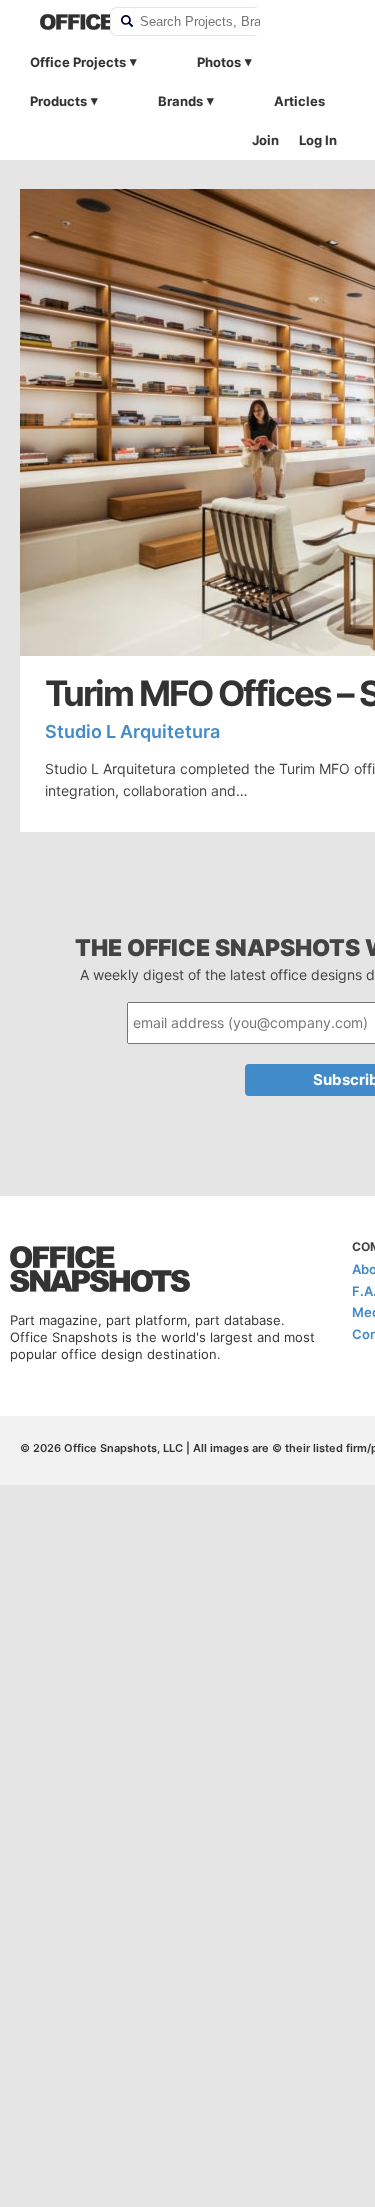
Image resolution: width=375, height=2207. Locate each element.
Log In (318, 140)
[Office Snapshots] (62, 22)
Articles (299, 101)
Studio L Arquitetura (132, 731)
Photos (219, 62)
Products (58, 101)
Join (265, 140)
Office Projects (78, 62)
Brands (180, 101)
